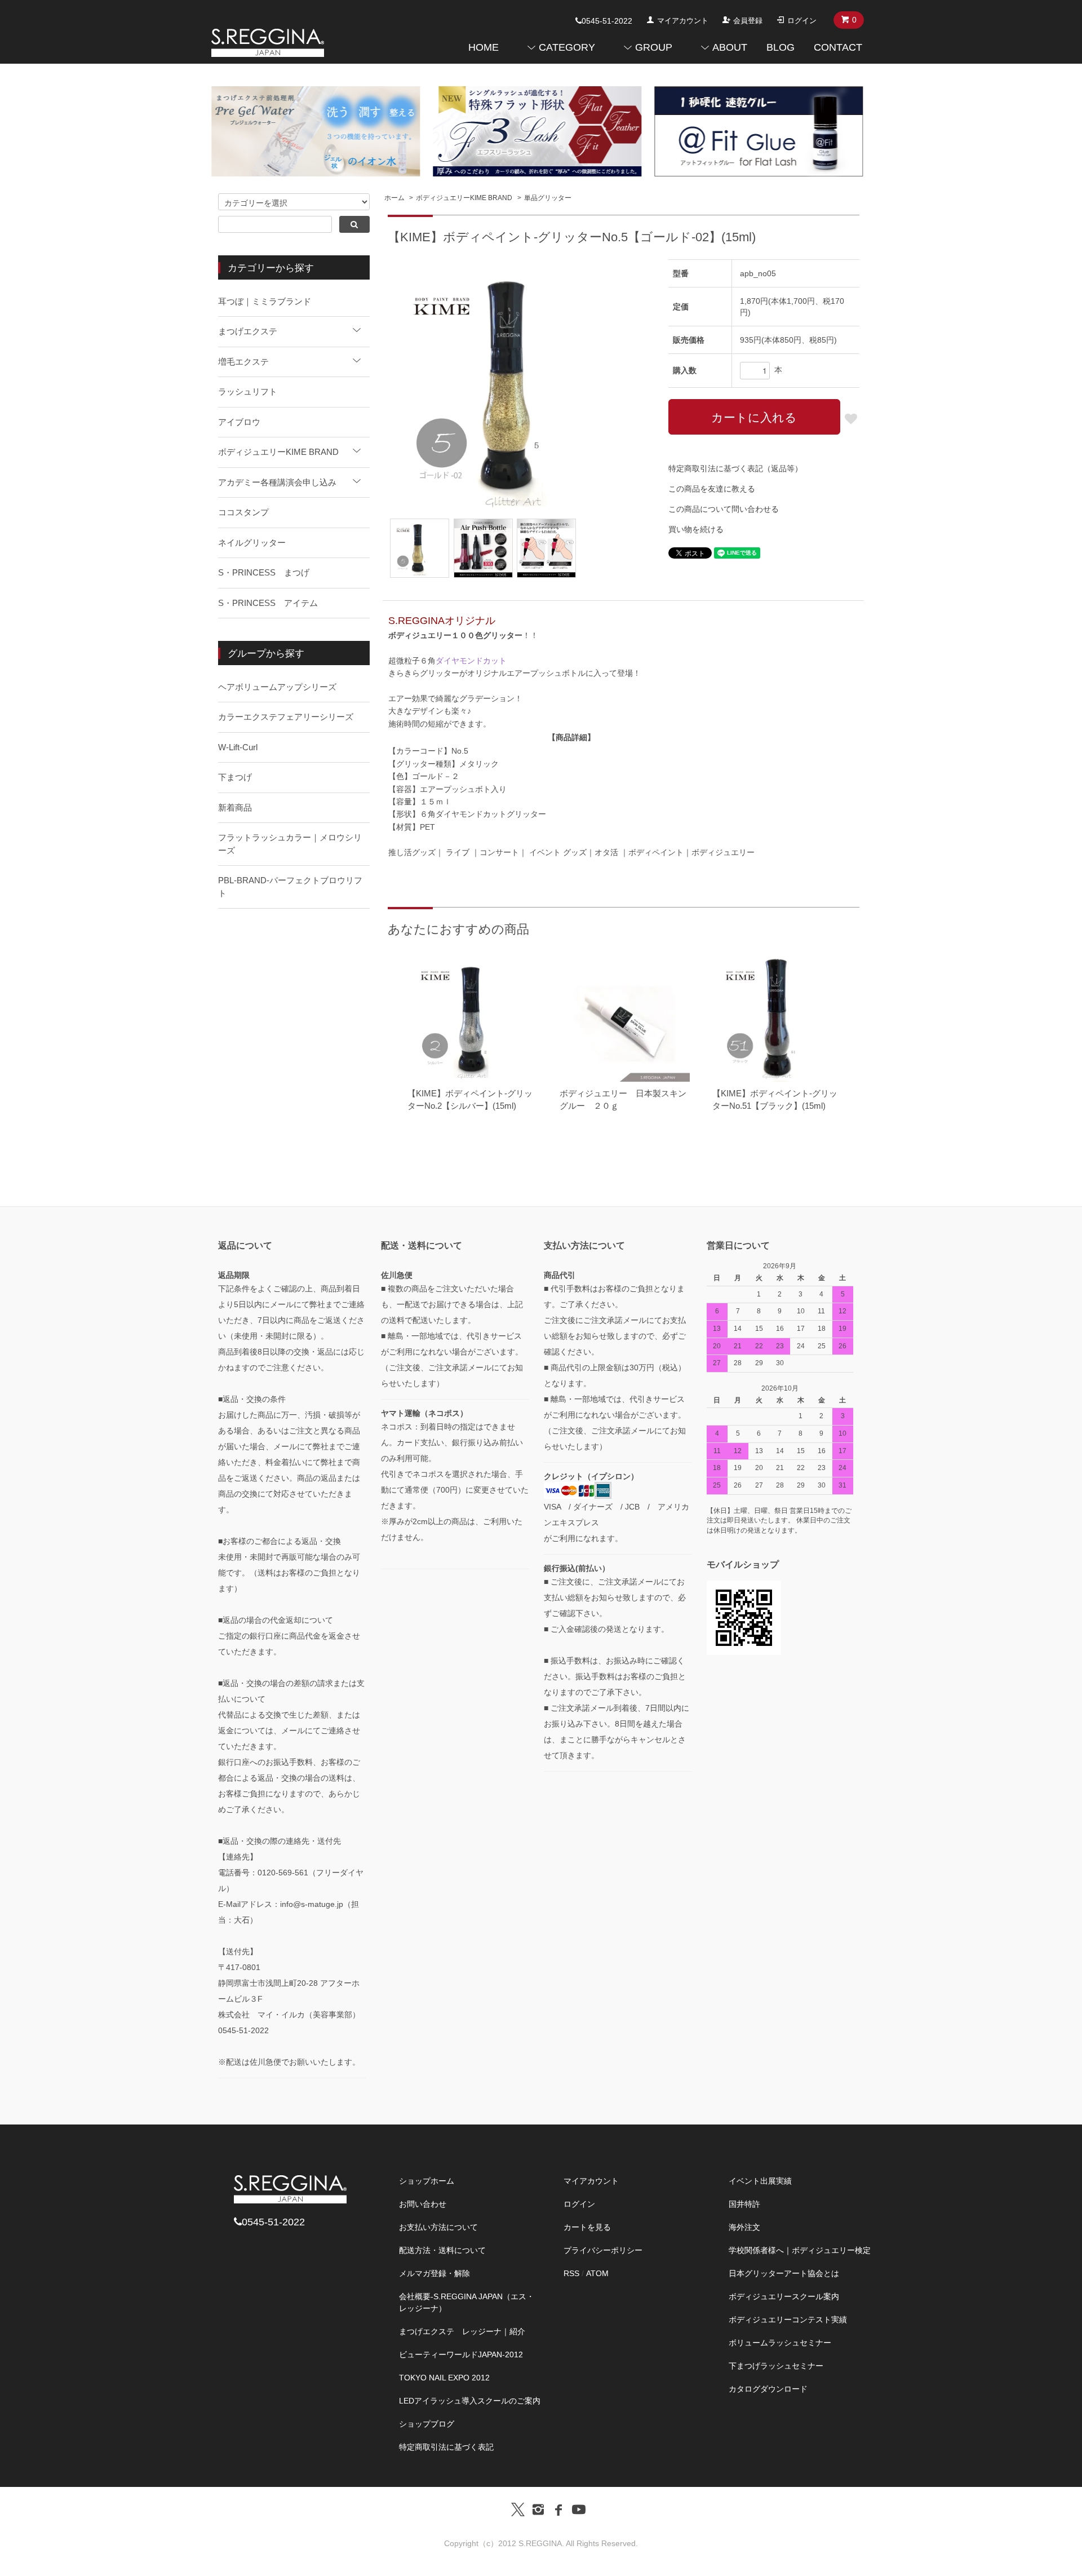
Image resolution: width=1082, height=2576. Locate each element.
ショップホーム (427, 2181)
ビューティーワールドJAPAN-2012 (461, 2354)
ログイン (802, 21)
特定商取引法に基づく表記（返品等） (735, 468)
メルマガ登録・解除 (434, 2273)
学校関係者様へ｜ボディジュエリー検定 (800, 2250)
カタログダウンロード (768, 2389)
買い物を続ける (696, 529)
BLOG (781, 47)
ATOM (597, 2273)
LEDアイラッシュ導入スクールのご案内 (470, 2401)
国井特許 (744, 2204)
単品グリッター (548, 198)
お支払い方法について (438, 2227)
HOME (484, 47)
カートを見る (587, 2227)
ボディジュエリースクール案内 (784, 2296)
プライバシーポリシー (603, 2250)
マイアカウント (683, 21)
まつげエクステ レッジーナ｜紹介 (462, 2331)
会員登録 (748, 21)
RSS (571, 2273)
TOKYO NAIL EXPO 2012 (444, 2378)
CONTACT (838, 47)
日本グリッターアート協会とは (784, 2273)
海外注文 (744, 2227)
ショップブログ (427, 2424)
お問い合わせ (423, 2204)
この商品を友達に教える (712, 489)
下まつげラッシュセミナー (776, 2366)
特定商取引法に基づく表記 (446, 2447)
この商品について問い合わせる (724, 509)
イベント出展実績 (760, 2181)
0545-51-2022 (607, 21)
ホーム (394, 198)
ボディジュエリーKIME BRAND (464, 198)
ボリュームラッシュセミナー (780, 2343)
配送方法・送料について (442, 2250)
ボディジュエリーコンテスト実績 (788, 2320)
